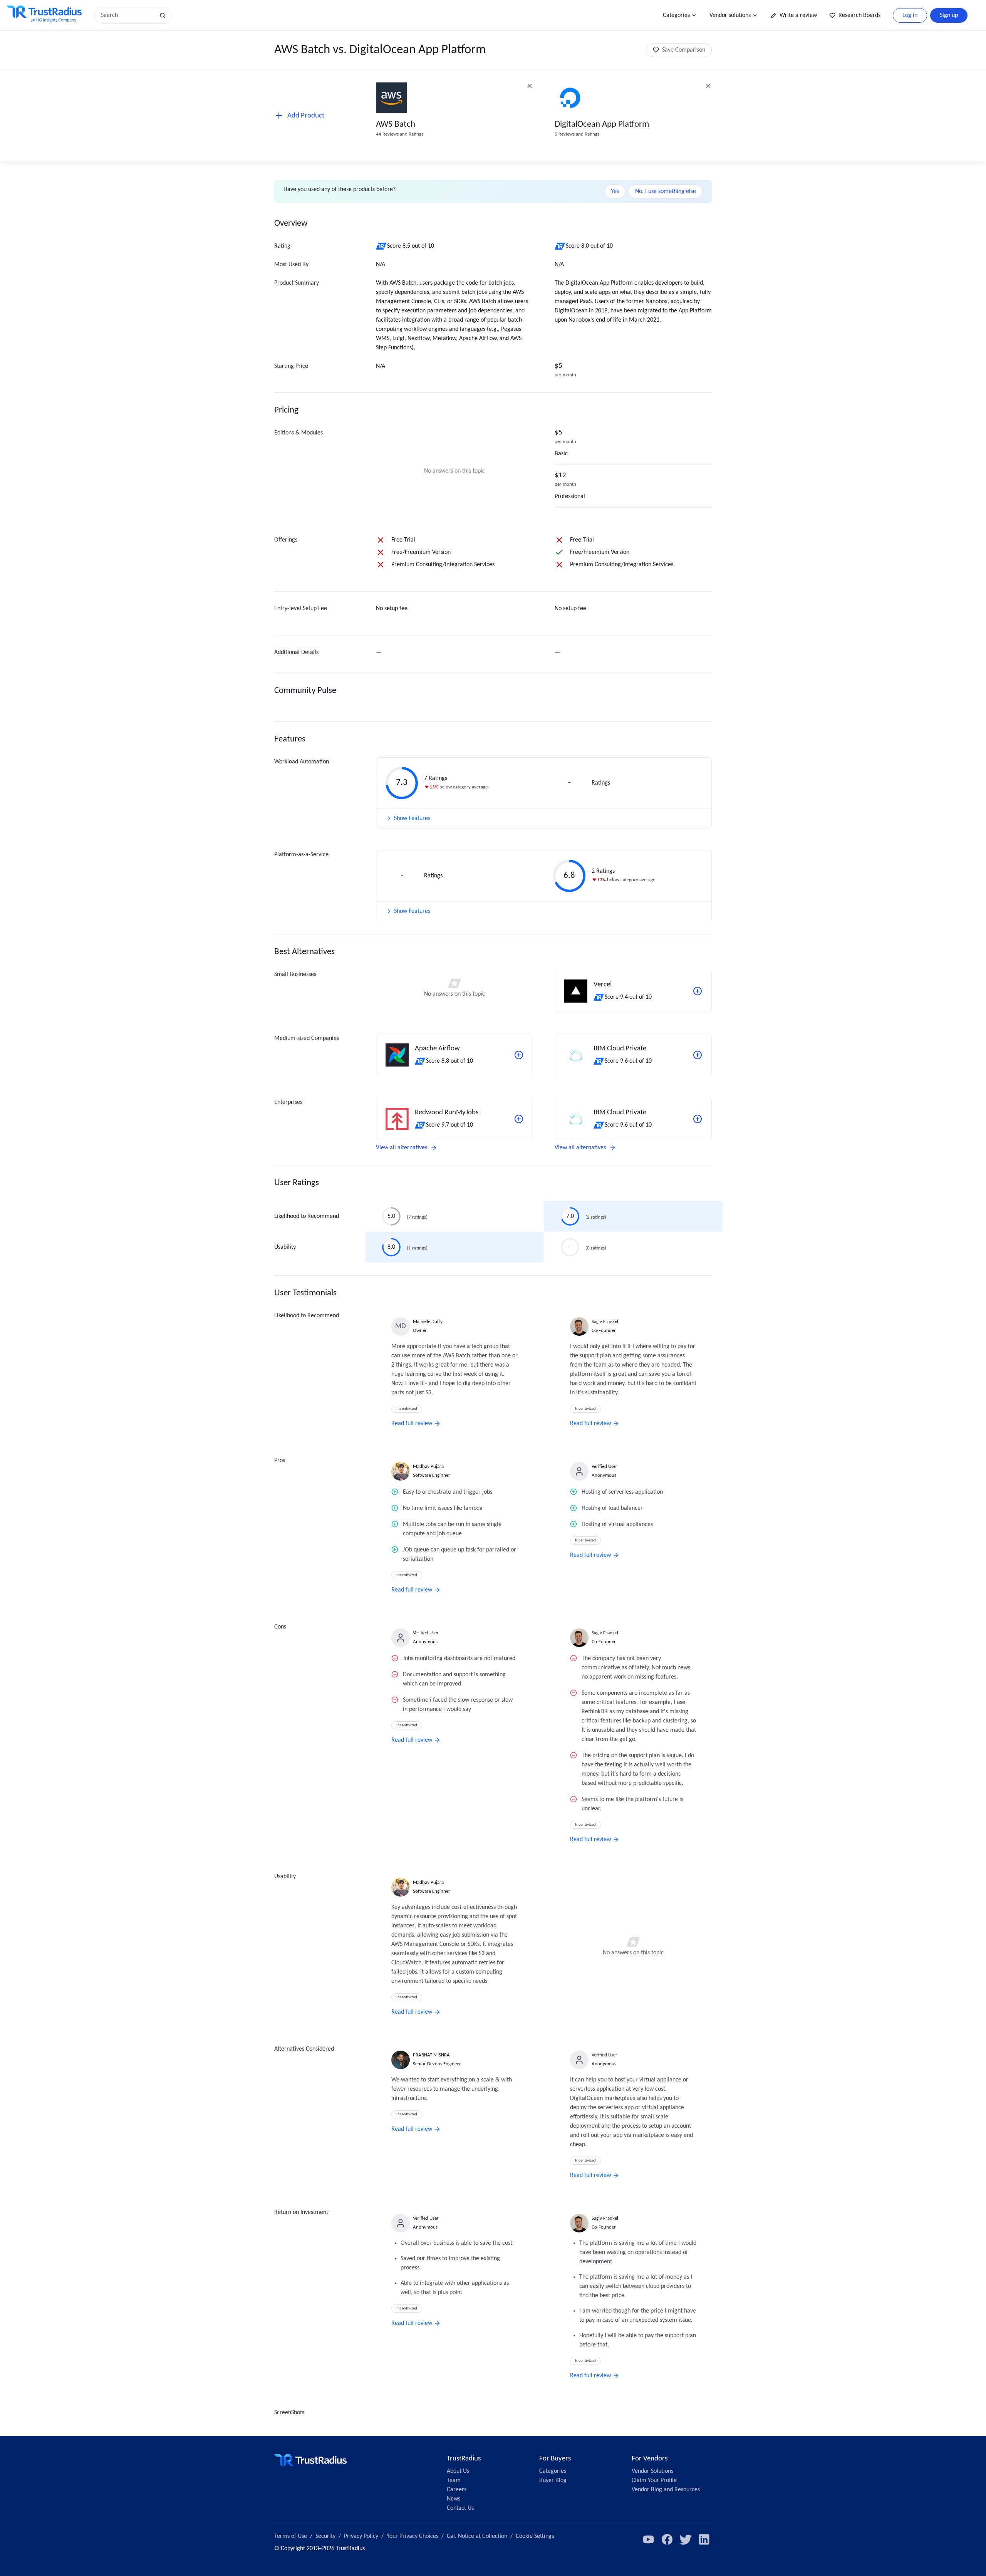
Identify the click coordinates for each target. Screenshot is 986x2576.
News (454, 2499)
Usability (285, 1247)
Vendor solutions (730, 15)
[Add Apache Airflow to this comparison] (519, 1055)
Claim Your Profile (654, 2480)
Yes (615, 191)
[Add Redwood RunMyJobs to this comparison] (519, 1119)
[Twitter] (686, 2539)
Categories (676, 15)
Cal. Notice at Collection (477, 2536)
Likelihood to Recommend (307, 1216)
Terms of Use (291, 2536)
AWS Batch (396, 125)
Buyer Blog (553, 2480)
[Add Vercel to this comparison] (698, 991)
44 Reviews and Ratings (400, 134)
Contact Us (460, 2508)
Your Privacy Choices (413, 2536)
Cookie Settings (535, 2536)
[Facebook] (667, 2539)
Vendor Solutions (652, 2471)
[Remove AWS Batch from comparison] (530, 86)
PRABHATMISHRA (431, 2055)
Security (325, 2536)
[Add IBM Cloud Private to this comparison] (698, 1055)
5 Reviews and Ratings (577, 134)
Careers (457, 2490)
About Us (458, 2471)
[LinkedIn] (704, 2539)
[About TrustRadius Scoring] (381, 246)
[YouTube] (649, 2539)
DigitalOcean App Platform (602, 125)
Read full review (412, 1424)
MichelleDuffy (428, 1322)
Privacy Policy (361, 2536)
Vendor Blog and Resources (666, 2490)
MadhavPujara (428, 1467)
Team (454, 2480)
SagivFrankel (605, 1322)
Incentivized (407, 1409)
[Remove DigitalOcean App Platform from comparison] (708, 86)
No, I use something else (666, 191)
